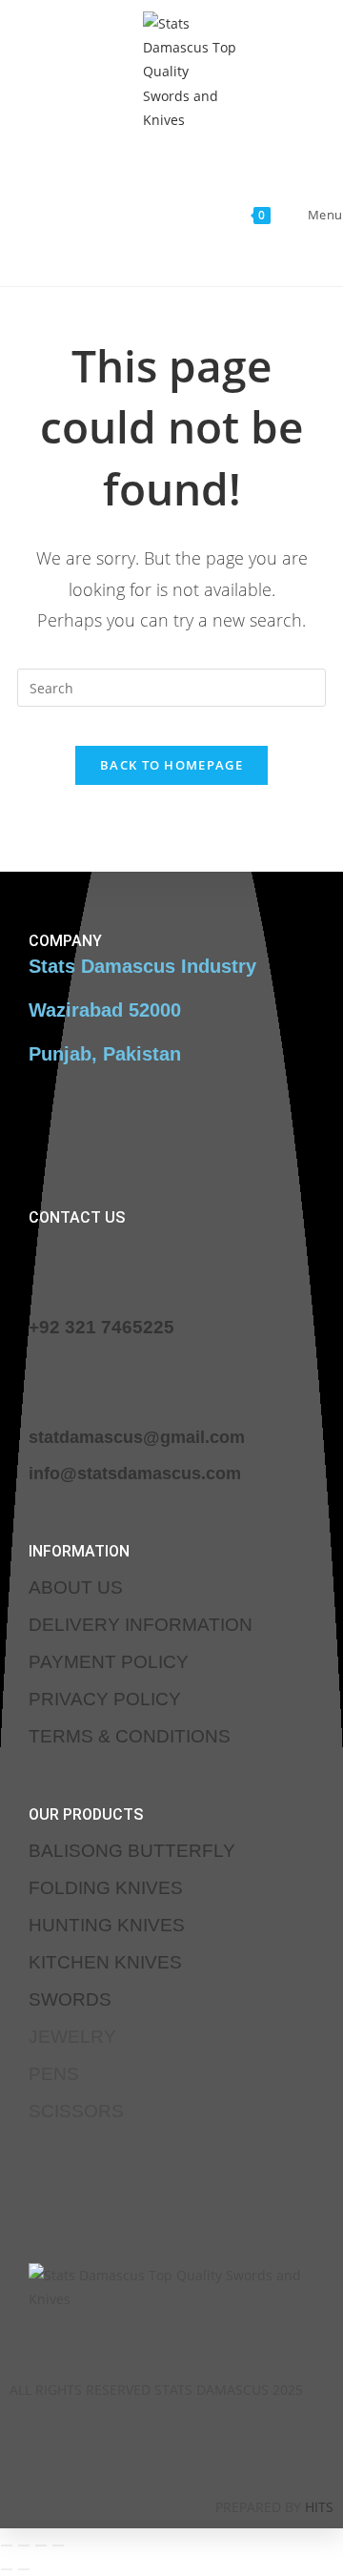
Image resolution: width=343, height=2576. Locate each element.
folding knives (106, 1888)
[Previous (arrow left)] (7, 2569)
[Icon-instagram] (144, 2445)
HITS (319, 2507)
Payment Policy (109, 1662)
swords (70, 1999)
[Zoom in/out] (7, 2545)
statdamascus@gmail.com (137, 1437)
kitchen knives (105, 1962)
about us (76, 1587)
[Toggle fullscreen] (24, 2545)
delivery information (141, 1625)
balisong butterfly (132, 1851)
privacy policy (105, 1699)
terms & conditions (130, 1736)
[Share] (41, 2545)
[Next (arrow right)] (24, 2569)
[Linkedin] (200, 2445)
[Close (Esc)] (58, 2545)
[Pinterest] (256, 2445)
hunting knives (107, 1925)
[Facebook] (88, 2445)
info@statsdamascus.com (135, 1473)
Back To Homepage (171, 765)
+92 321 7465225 (101, 1327)
